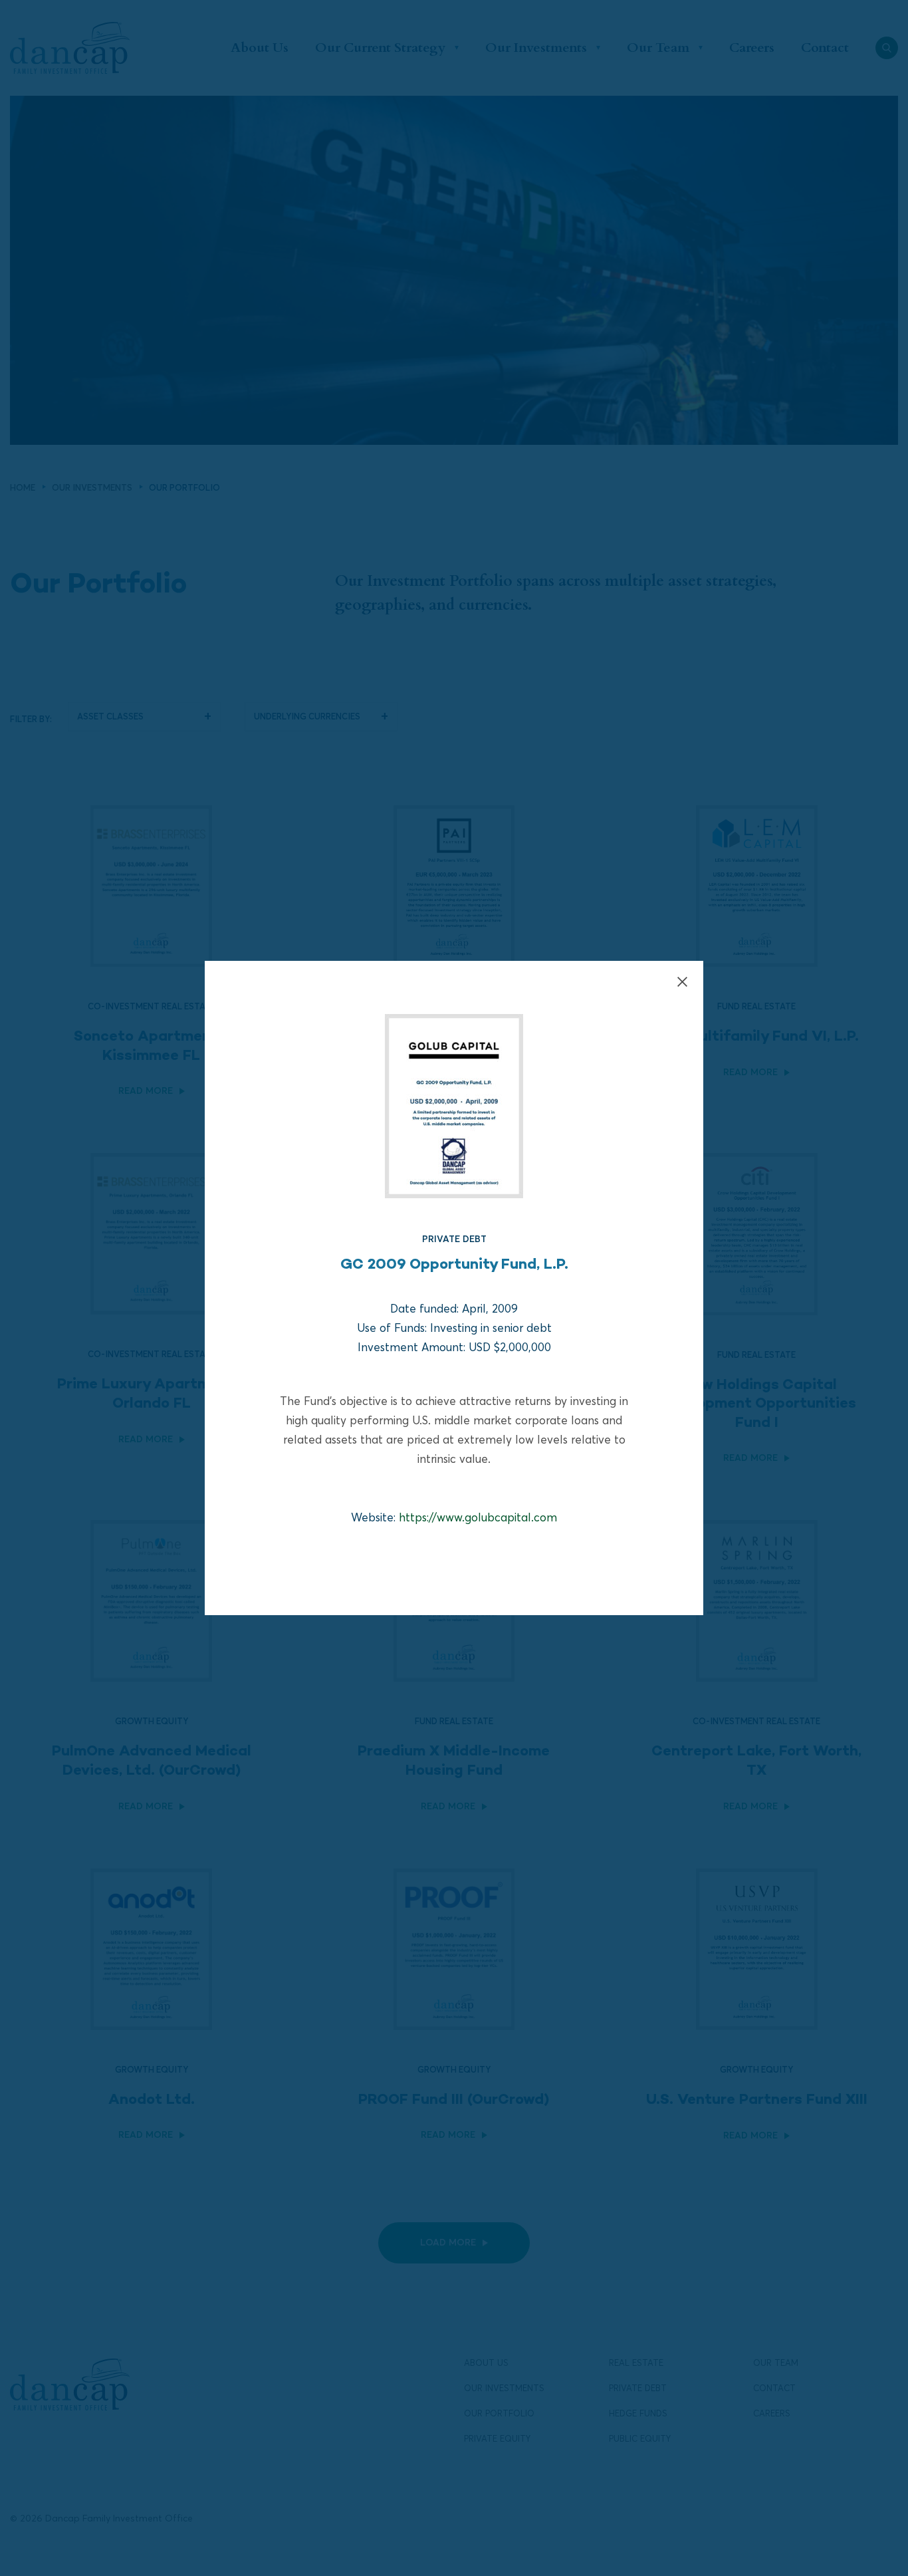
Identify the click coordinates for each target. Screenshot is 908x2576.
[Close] (682, 982)
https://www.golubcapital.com (478, 1517)
